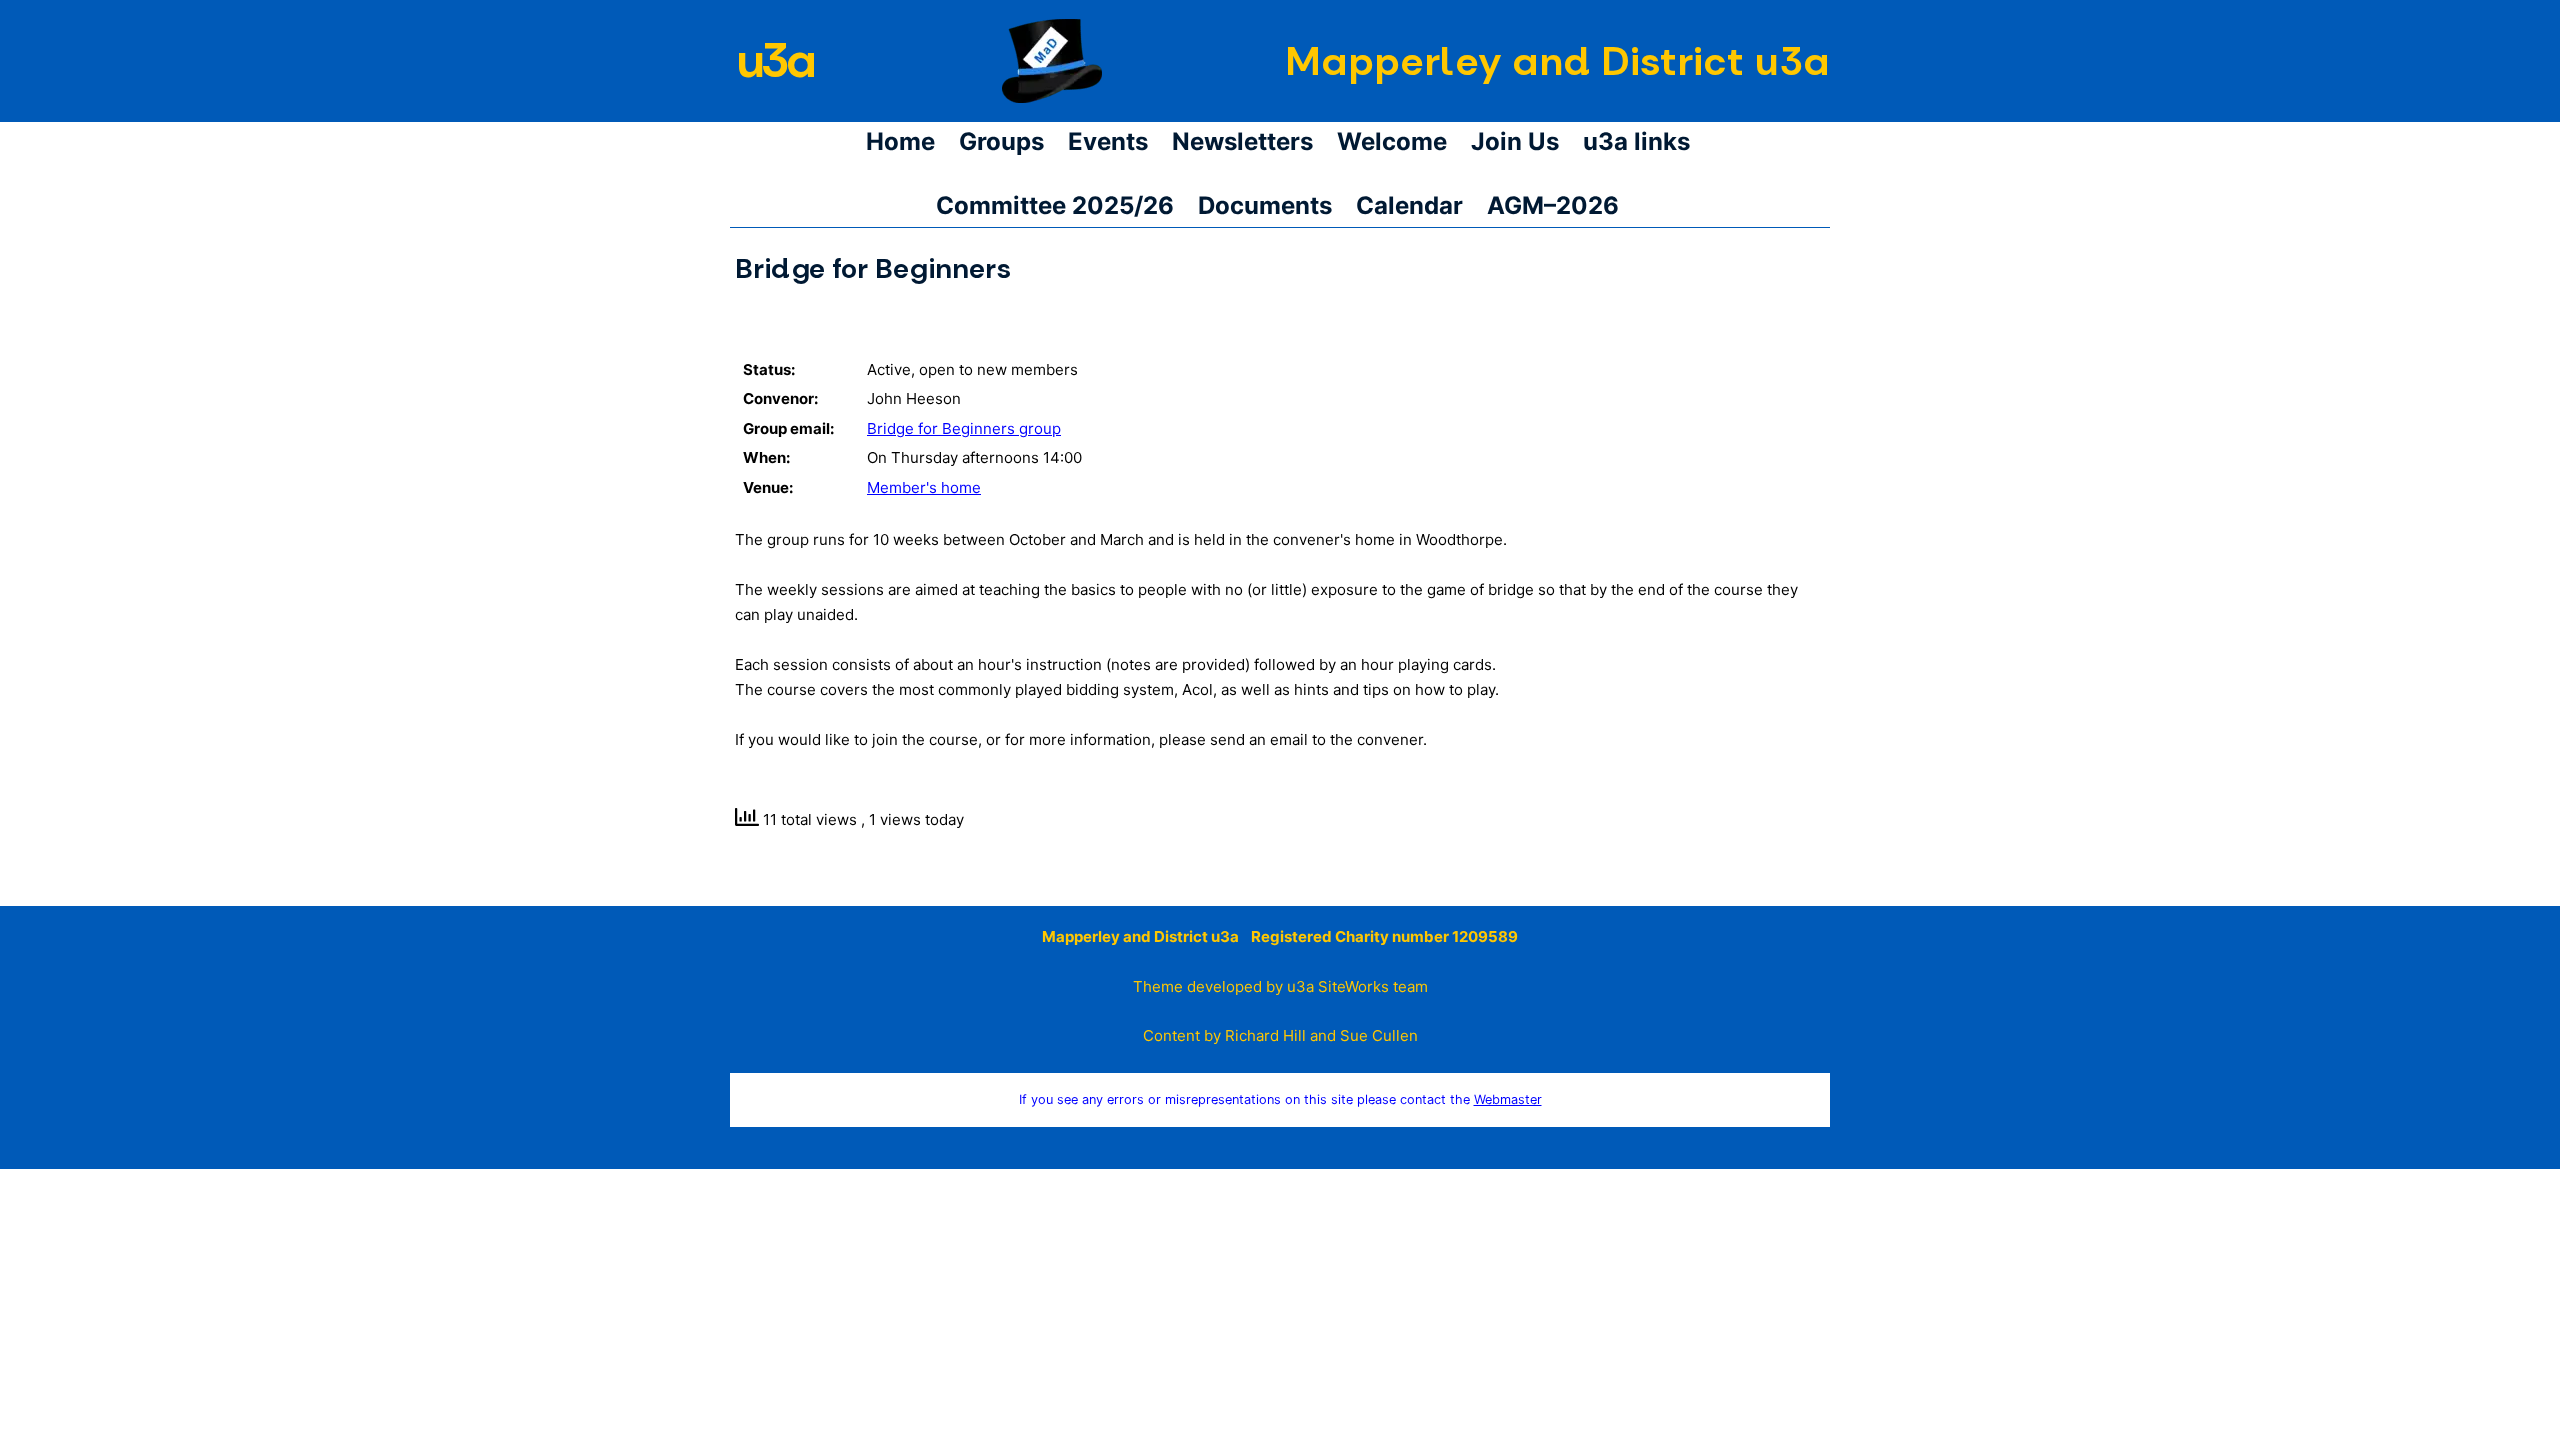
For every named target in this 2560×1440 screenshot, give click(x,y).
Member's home (924, 487)
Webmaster (1508, 1099)
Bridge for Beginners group (964, 428)
